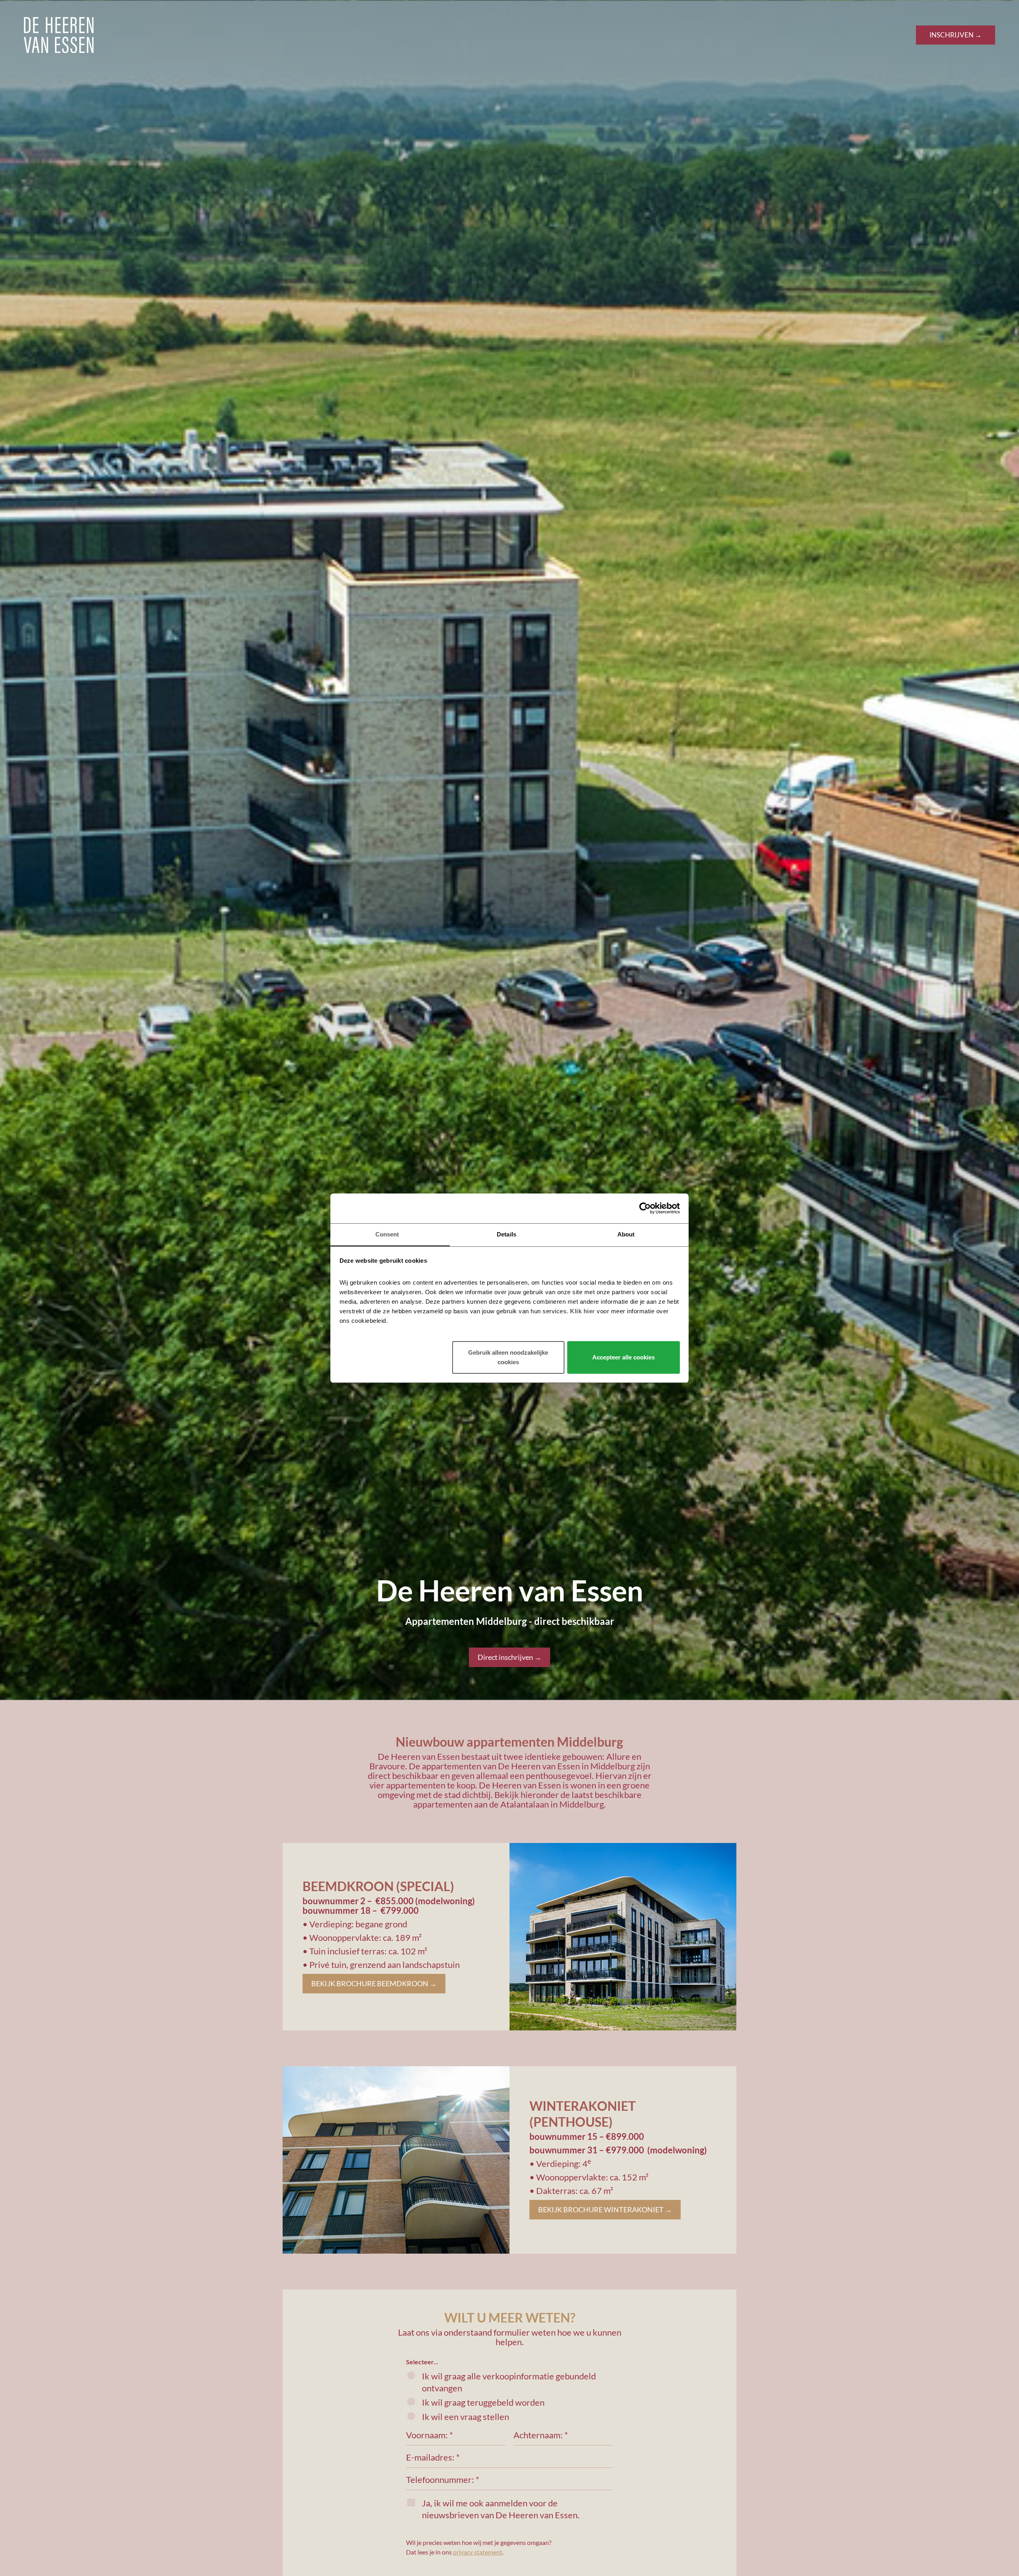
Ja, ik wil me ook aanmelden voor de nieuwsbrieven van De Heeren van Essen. (501, 2509)
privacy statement (478, 2552)
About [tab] (626, 1234)
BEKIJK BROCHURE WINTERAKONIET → (605, 2209)
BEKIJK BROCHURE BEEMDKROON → (374, 1983)
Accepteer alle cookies (624, 1357)
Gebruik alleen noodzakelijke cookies (508, 1357)
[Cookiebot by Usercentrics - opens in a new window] (645, 1208)
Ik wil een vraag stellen (466, 2417)
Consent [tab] (387, 1234)
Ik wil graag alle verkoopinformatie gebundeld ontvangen (509, 2382)
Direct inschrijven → (509, 1657)
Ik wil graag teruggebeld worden (483, 2402)
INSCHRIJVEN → (956, 35)
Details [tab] (507, 1234)
